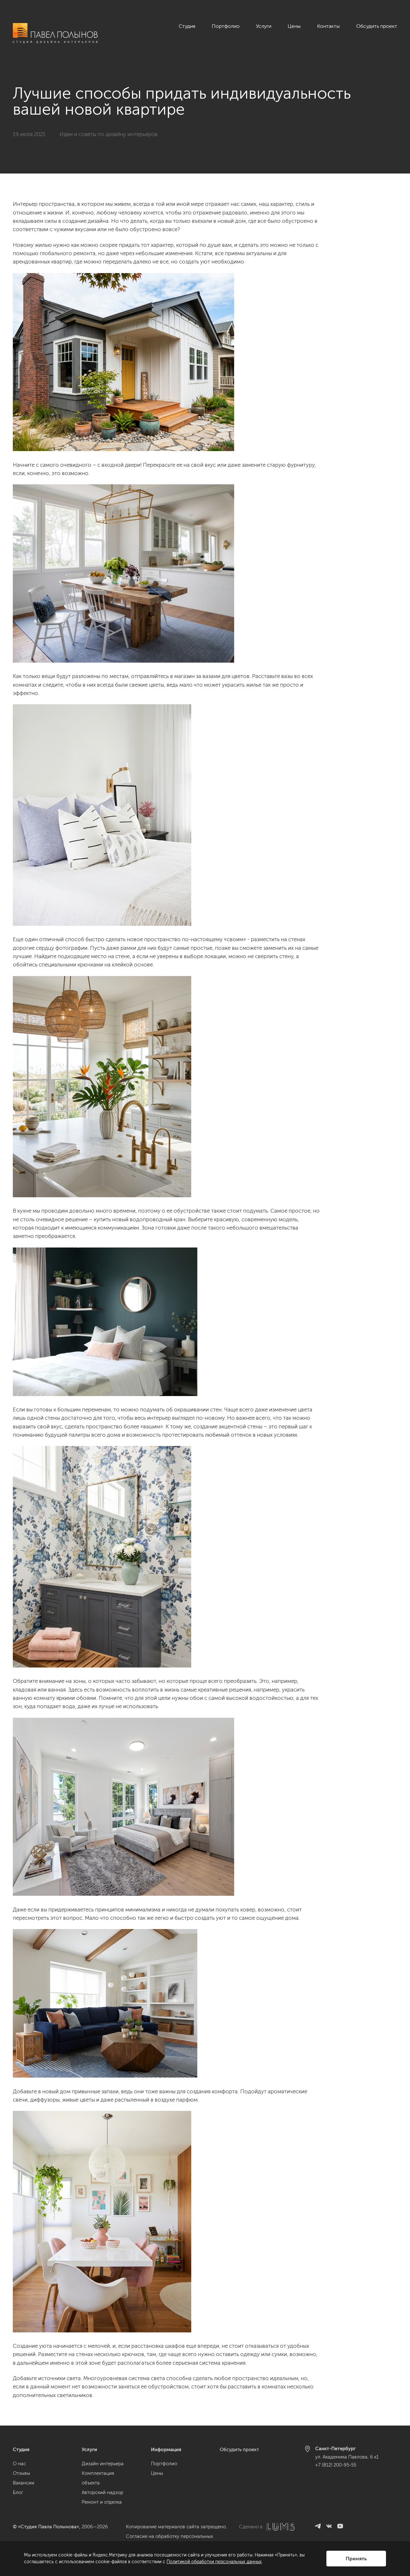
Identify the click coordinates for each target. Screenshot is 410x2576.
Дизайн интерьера (103, 2464)
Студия (187, 26)
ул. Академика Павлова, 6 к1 (347, 2457)
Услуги (264, 26)
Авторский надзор (102, 2492)
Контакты (328, 26)
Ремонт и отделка (102, 2502)
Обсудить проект (377, 26)
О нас (19, 2464)
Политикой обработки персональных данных (214, 2562)
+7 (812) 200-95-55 (336, 2465)
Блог (18, 2492)
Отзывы (21, 2473)
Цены (294, 26)
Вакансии (24, 2483)
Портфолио (226, 26)
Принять (356, 2559)
